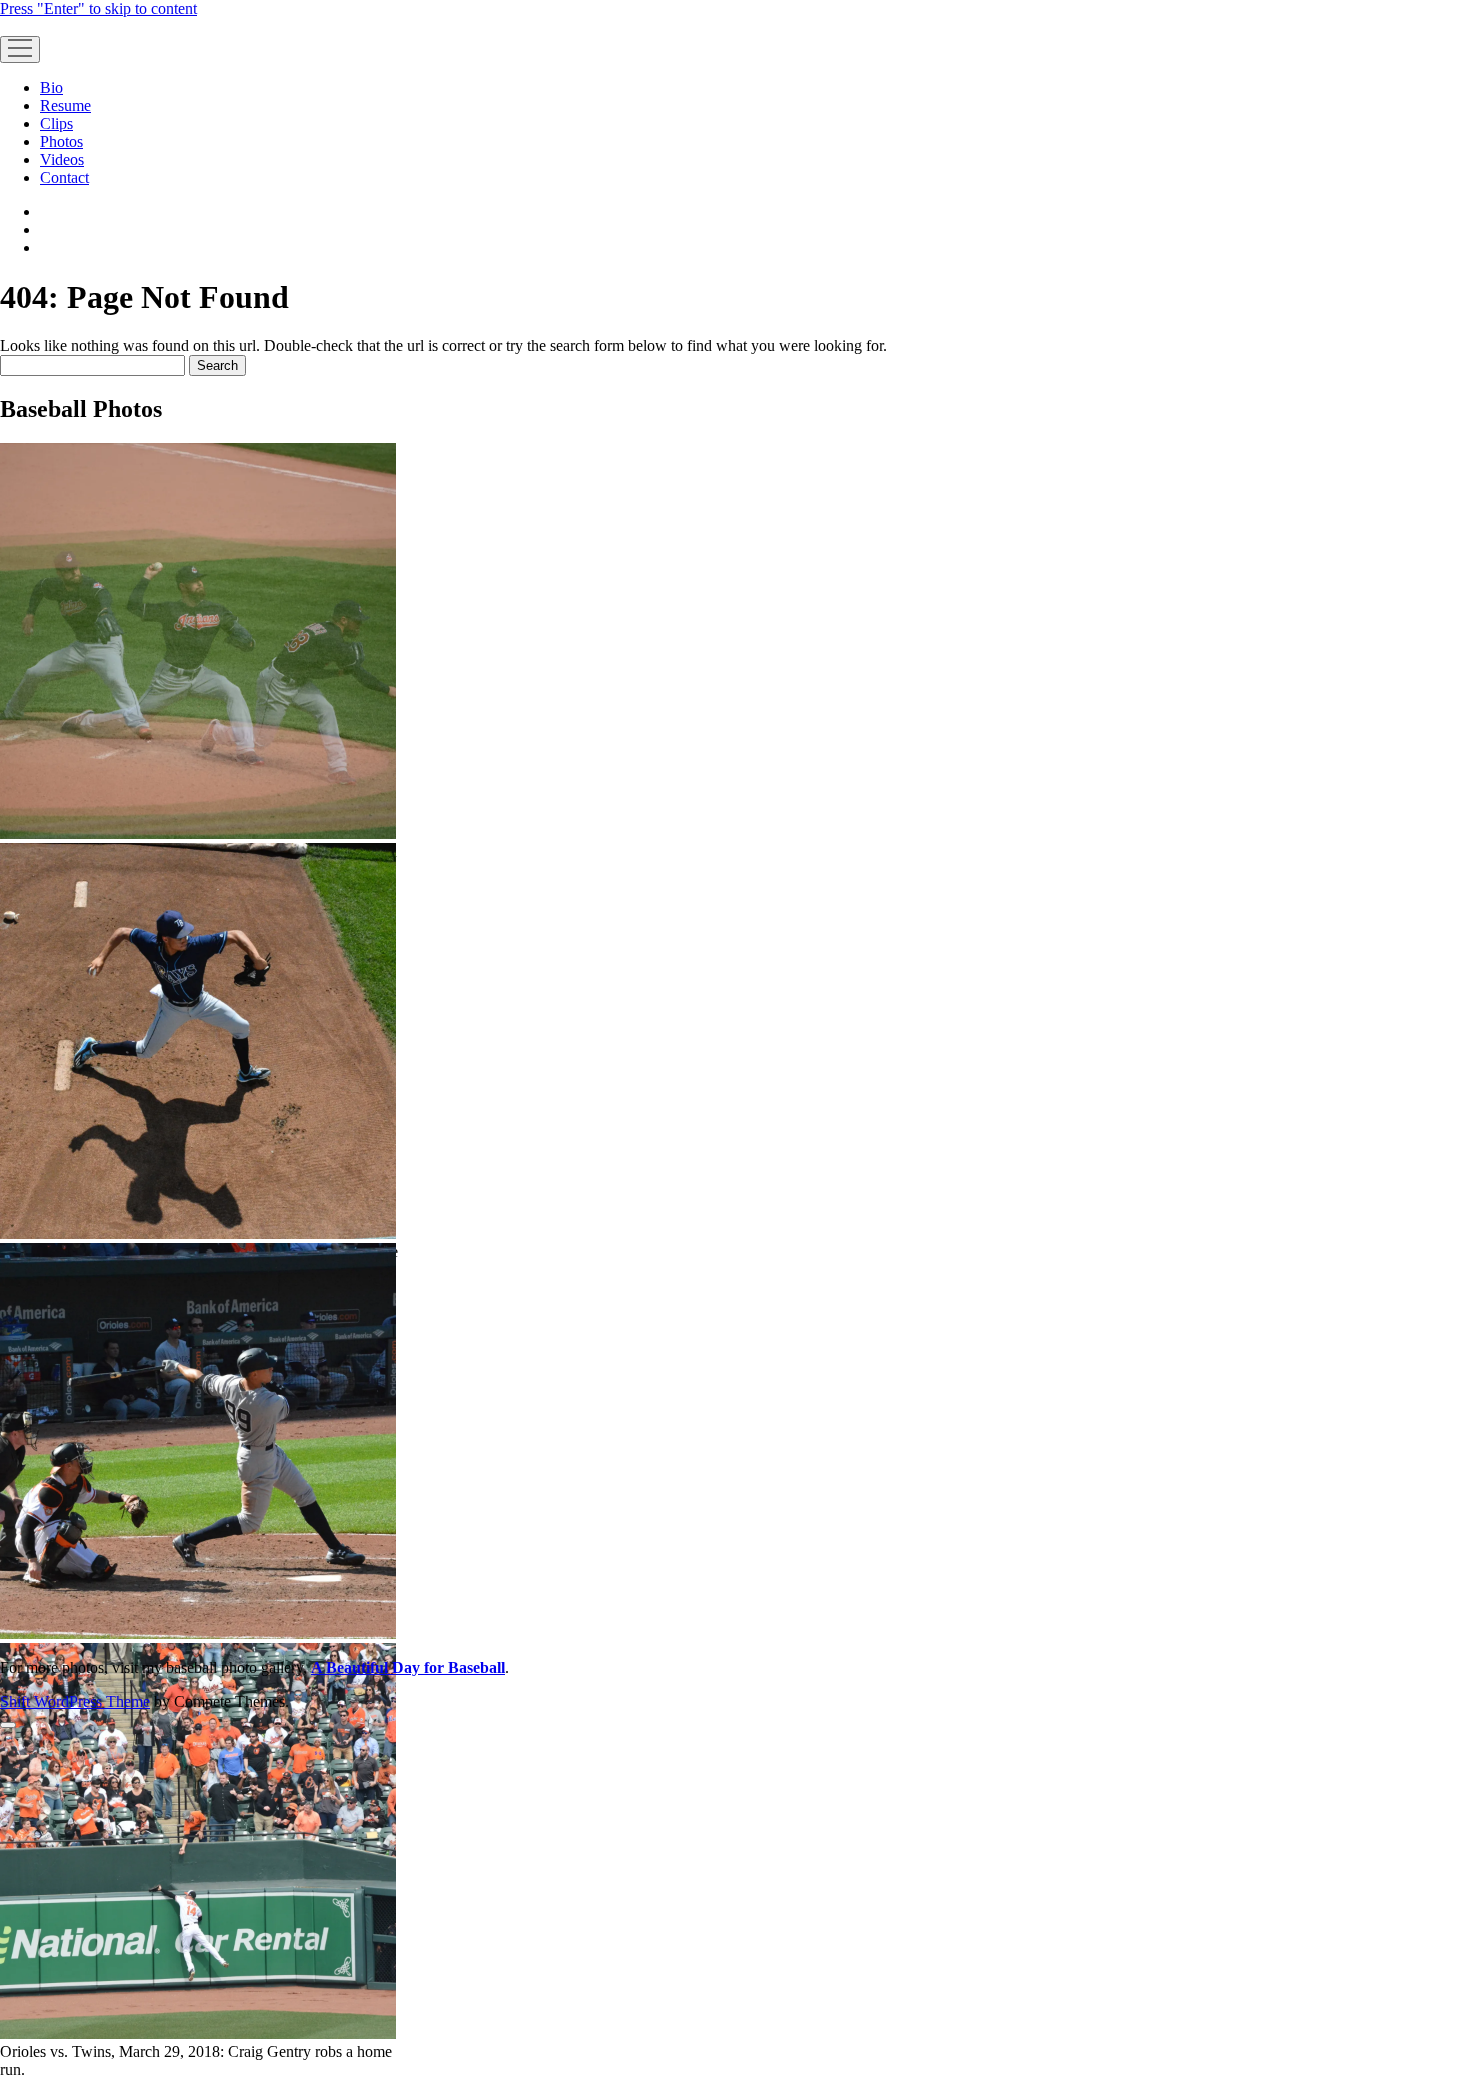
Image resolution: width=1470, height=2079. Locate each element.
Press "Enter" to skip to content (98, 8)
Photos (61, 141)
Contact (64, 177)
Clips (56, 123)
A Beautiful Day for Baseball (408, 1667)
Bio (51, 87)
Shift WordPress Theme (75, 1701)
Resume (65, 105)
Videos (62, 159)
